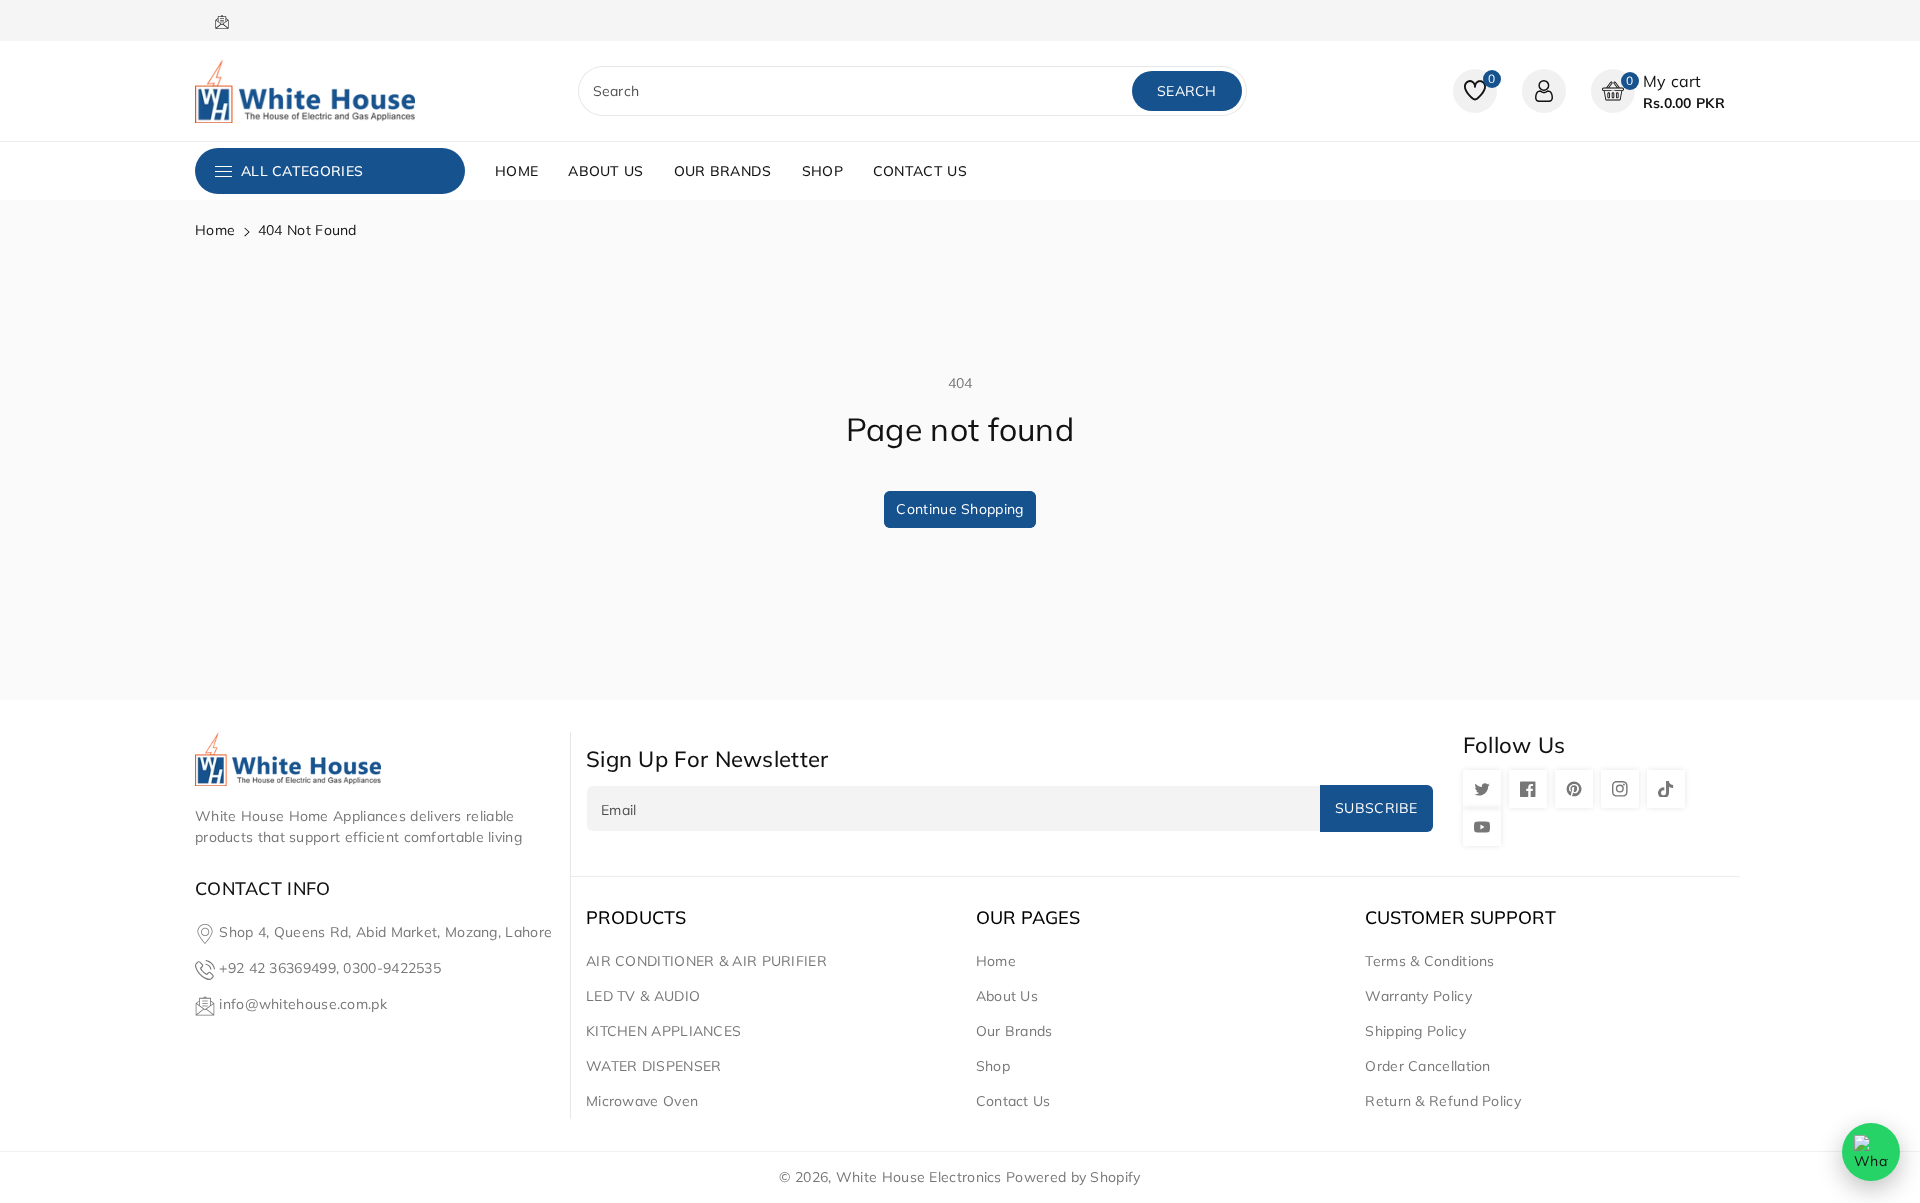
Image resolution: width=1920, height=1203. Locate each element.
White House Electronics (919, 1177)
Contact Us (1013, 1101)
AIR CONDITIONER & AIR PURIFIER (706, 961)
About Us (1007, 996)
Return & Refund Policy (1443, 1101)
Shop (993, 1066)
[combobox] (857, 91)
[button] (1658, 91)
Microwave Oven (642, 1101)
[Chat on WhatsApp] (1871, 1152)
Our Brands (1014, 1031)
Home (215, 230)
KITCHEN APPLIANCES (663, 1031)
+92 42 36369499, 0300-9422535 (330, 968)
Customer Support (1460, 918)
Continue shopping (959, 509)
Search (1187, 91)
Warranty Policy (1418, 996)
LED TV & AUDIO (643, 996)
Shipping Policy (1415, 1031)
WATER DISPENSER (654, 1066)
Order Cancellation (1427, 1066)
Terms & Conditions (1429, 961)
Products (636, 918)
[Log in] (1544, 91)
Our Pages (1028, 918)
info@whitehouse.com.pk (303, 1004)
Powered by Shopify (1073, 1177)
